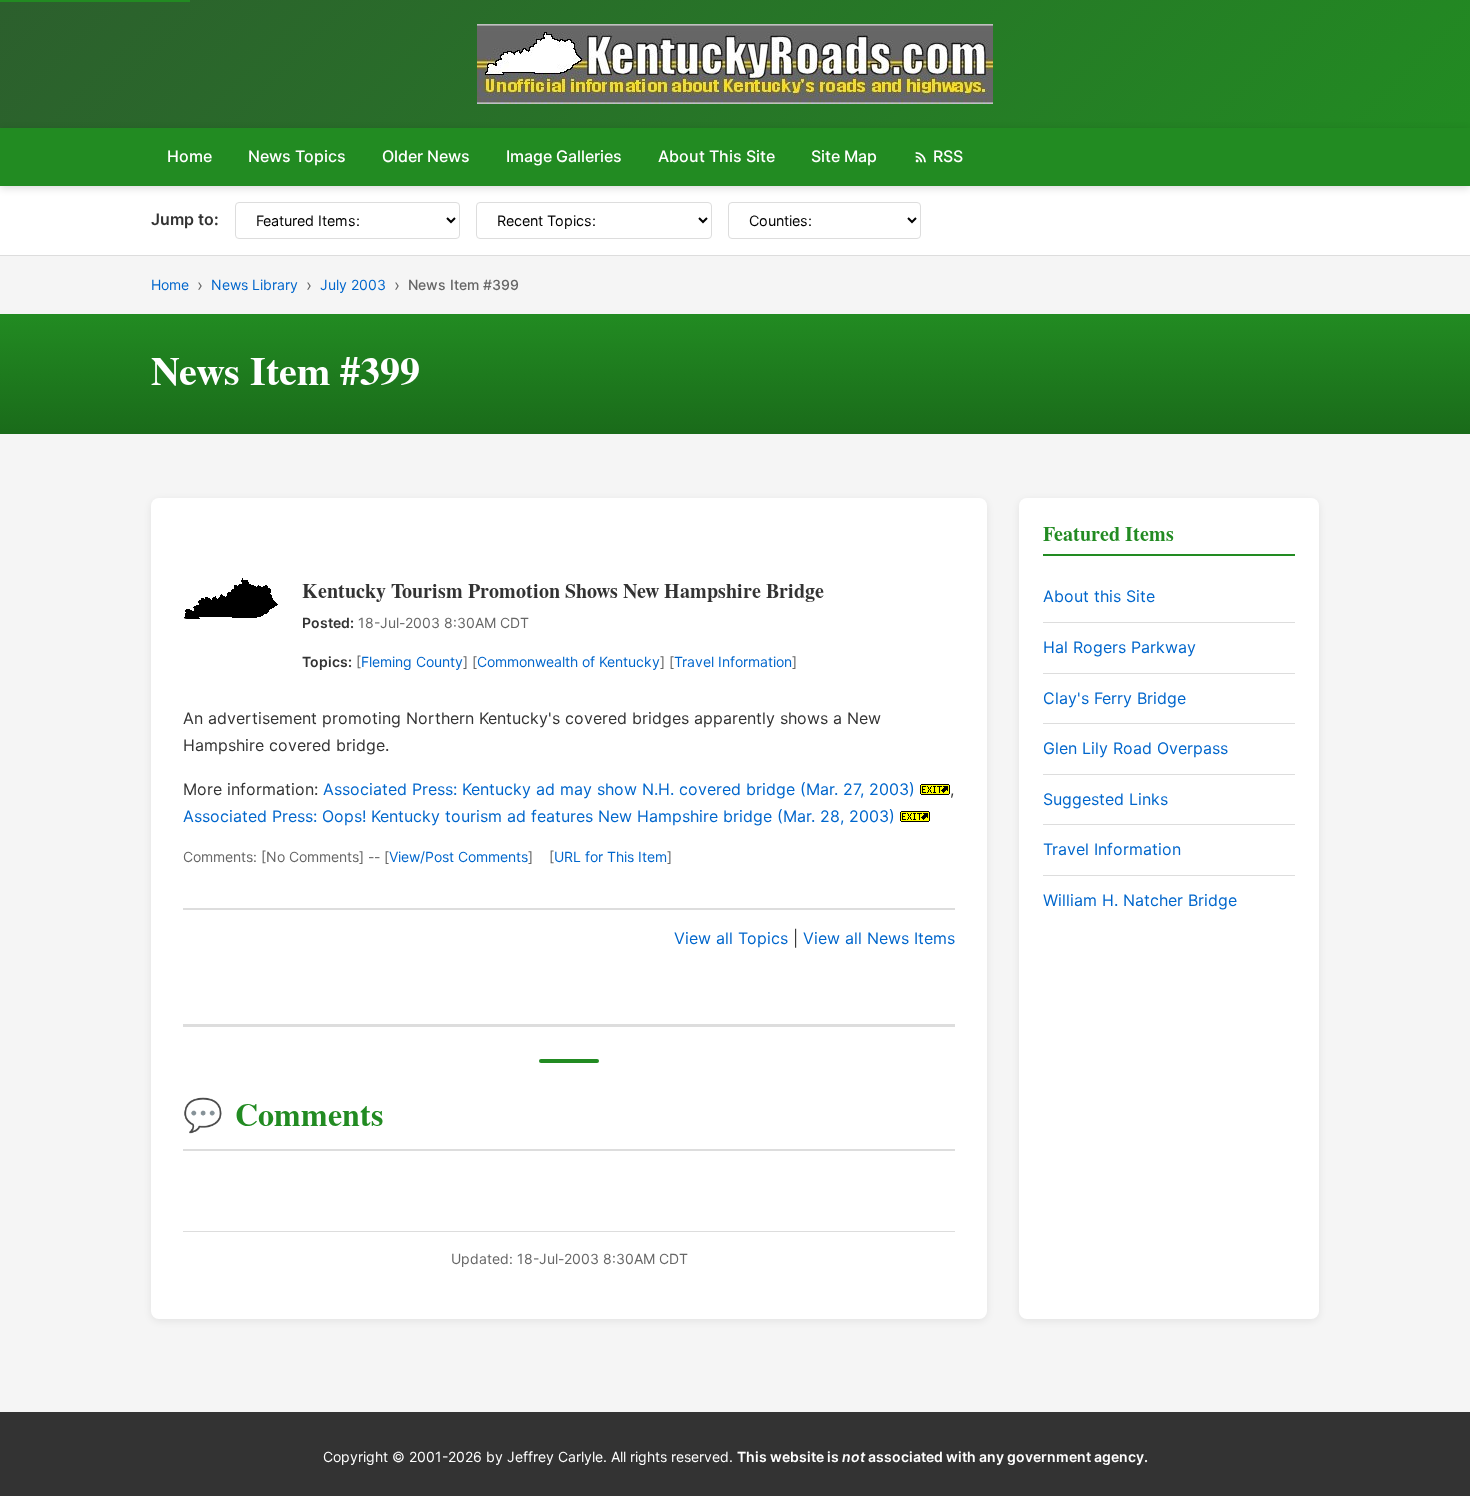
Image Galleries (564, 156)
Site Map (844, 156)
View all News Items (879, 938)
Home (189, 156)
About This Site (716, 156)
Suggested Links (1105, 799)
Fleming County (412, 661)
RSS (948, 156)
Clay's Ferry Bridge (1114, 698)
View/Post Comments (458, 856)
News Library (254, 284)
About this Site (1099, 596)
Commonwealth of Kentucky (568, 661)
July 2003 (353, 284)
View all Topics (731, 938)
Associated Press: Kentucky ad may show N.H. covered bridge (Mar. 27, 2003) (619, 789)
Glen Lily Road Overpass (1135, 748)
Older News (426, 156)
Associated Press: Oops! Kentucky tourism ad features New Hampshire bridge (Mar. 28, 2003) (539, 816)
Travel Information (733, 661)
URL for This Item (610, 856)
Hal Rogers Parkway (1119, 647)
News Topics (297, 156)
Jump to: (185, 219)
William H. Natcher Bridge (1140, 900)
